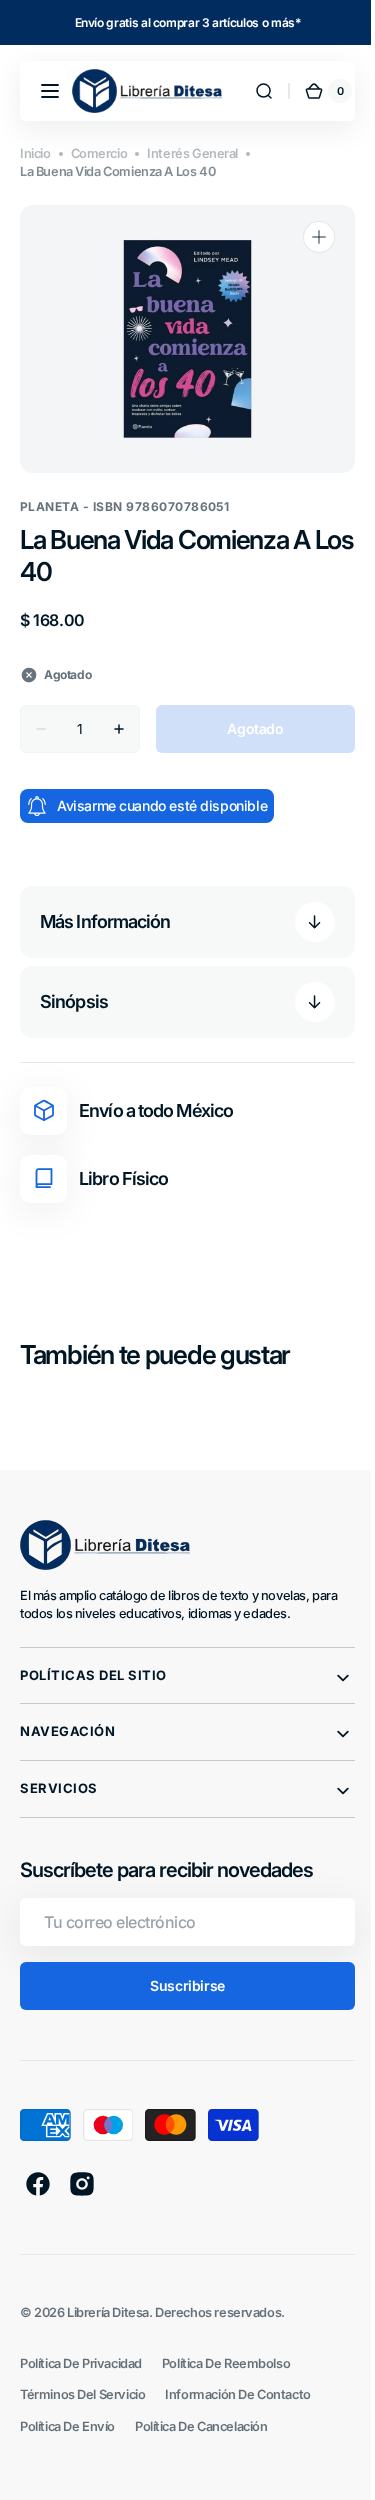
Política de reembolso (226, 2363)
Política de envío (67, 2426)
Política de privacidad (81, 2363)
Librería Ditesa (108, 2312)
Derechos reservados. (220, 2312)
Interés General (192, 153)
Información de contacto (237, 2394)
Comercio (99, 153)
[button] (50, 91)
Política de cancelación (201, 2426)
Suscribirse (180, 1985)
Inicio (35, 153)
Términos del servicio (82, 2394)
